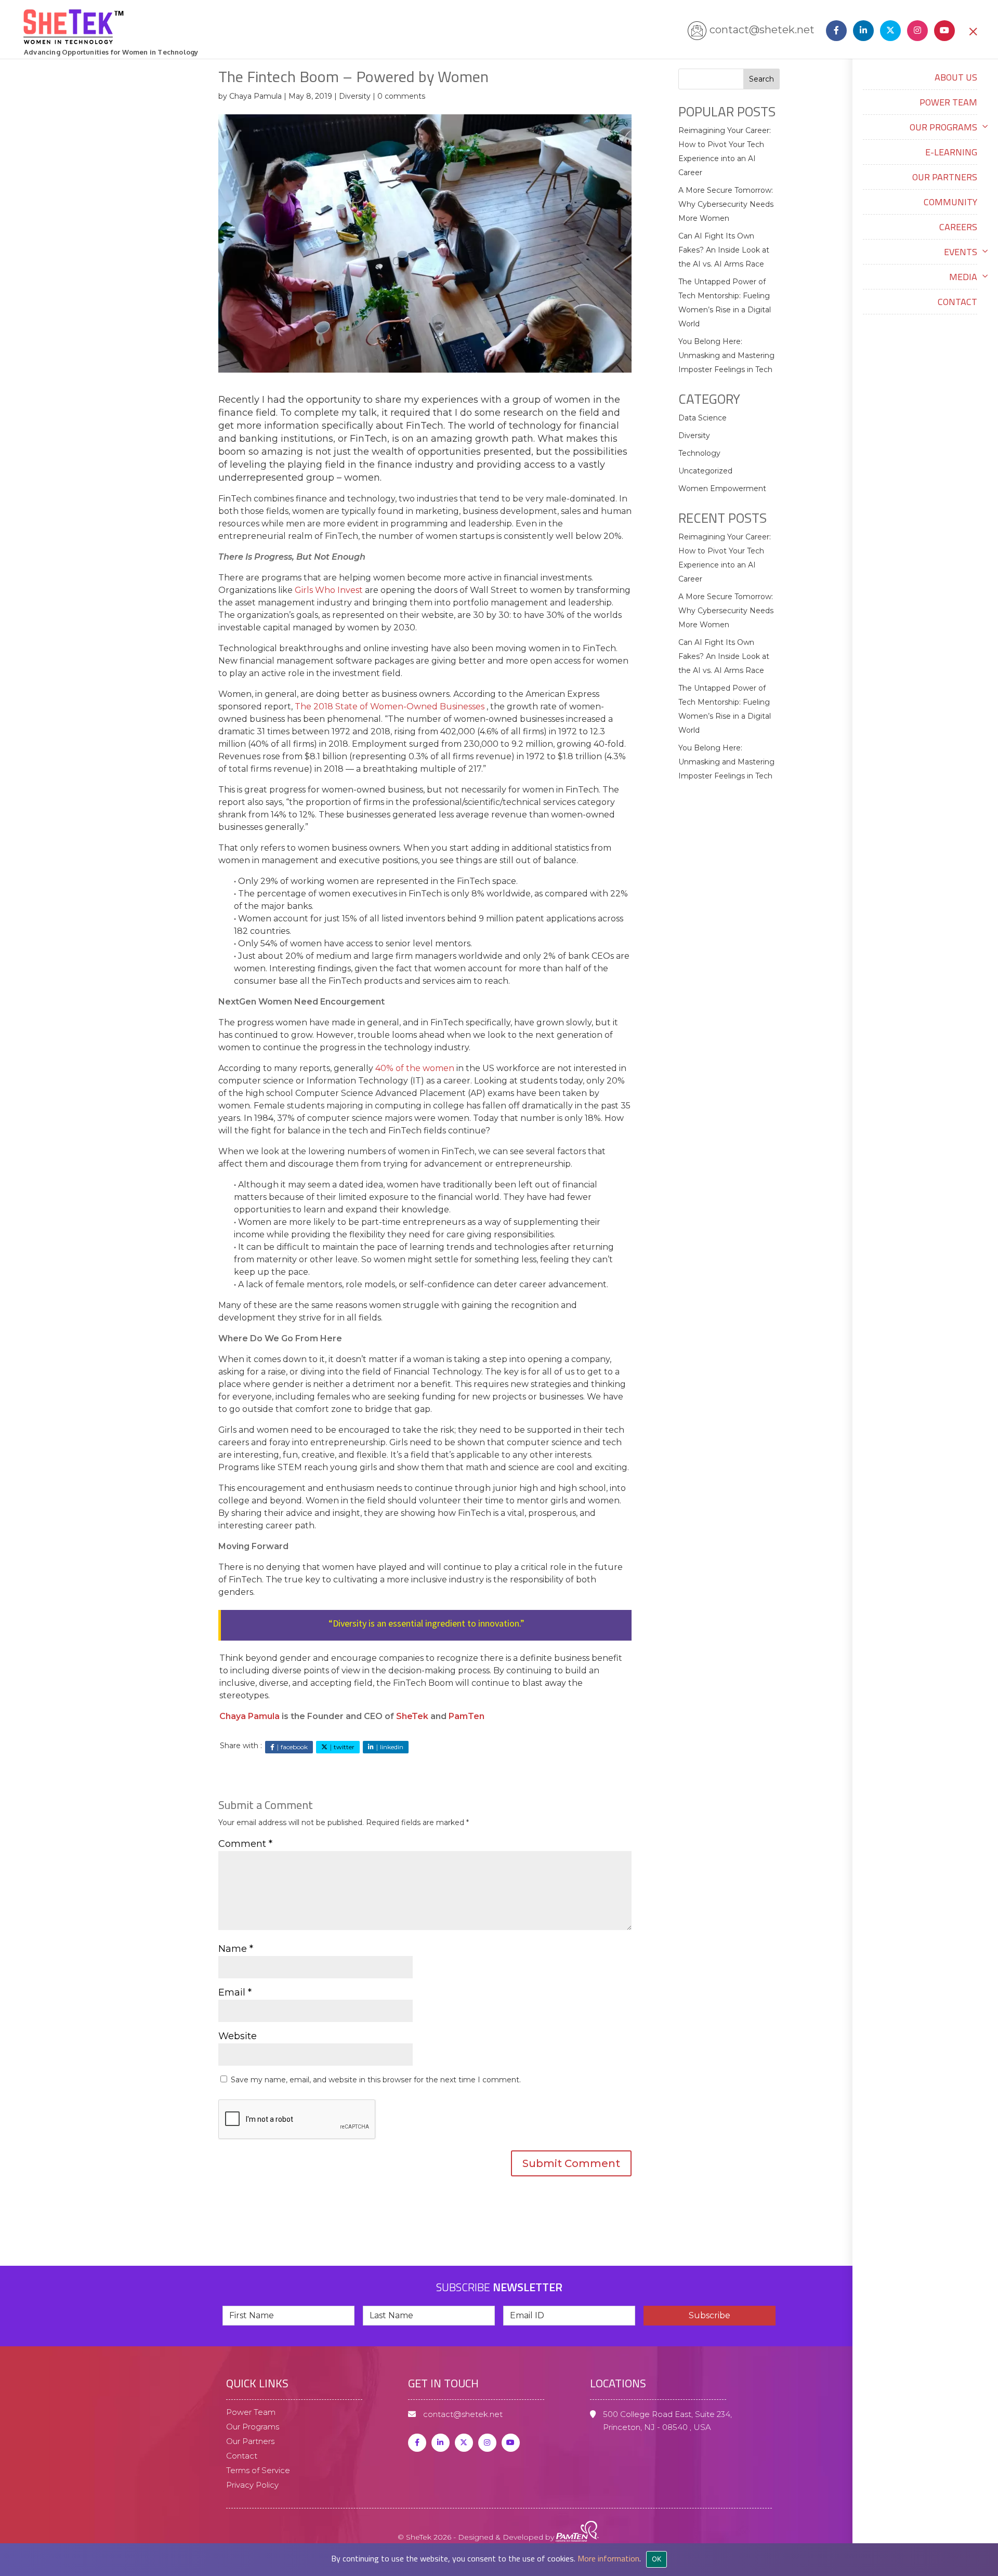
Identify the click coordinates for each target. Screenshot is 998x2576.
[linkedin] (861, 30)
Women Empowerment (722, 488)
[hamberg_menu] (973, 31)
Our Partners (945, 177)
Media (963, 277)
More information (608, 2558)
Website (238, 2036)
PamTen (467, 1716)
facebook (294, 1747)
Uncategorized (705, 471)
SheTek (412, 1716)
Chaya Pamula (255, 96)
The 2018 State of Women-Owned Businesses (390, 706)
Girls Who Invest (328, 590)
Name (236, 1949)
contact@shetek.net (762, 30)
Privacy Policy (252, 2485)
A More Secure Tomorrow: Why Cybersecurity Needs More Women (726, 204)
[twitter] (464, 2442)
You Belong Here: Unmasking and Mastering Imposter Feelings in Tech (726, 355)
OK (657, 2559)
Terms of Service (258, 2470)
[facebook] (834, 30)
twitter (344, 1747)
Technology (699, 453)
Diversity (355, 96)
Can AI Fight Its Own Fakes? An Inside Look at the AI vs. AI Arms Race (724, 250)
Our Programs (943, 127)
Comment (245, 1844)
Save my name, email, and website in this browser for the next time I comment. (376, 2080)
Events (961, 252)
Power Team (948, 102)
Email (235, 1992)
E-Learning (951, 152)
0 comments (401, 96)
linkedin (392, 1747)
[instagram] (915, 30)
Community (950, 202)
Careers (958, 227)
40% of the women (415, 1068)
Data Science (702, 418)
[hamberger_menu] (988, 2501)
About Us (956, 77)
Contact (957, 302)
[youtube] (946, 30)
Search (761, 79)
